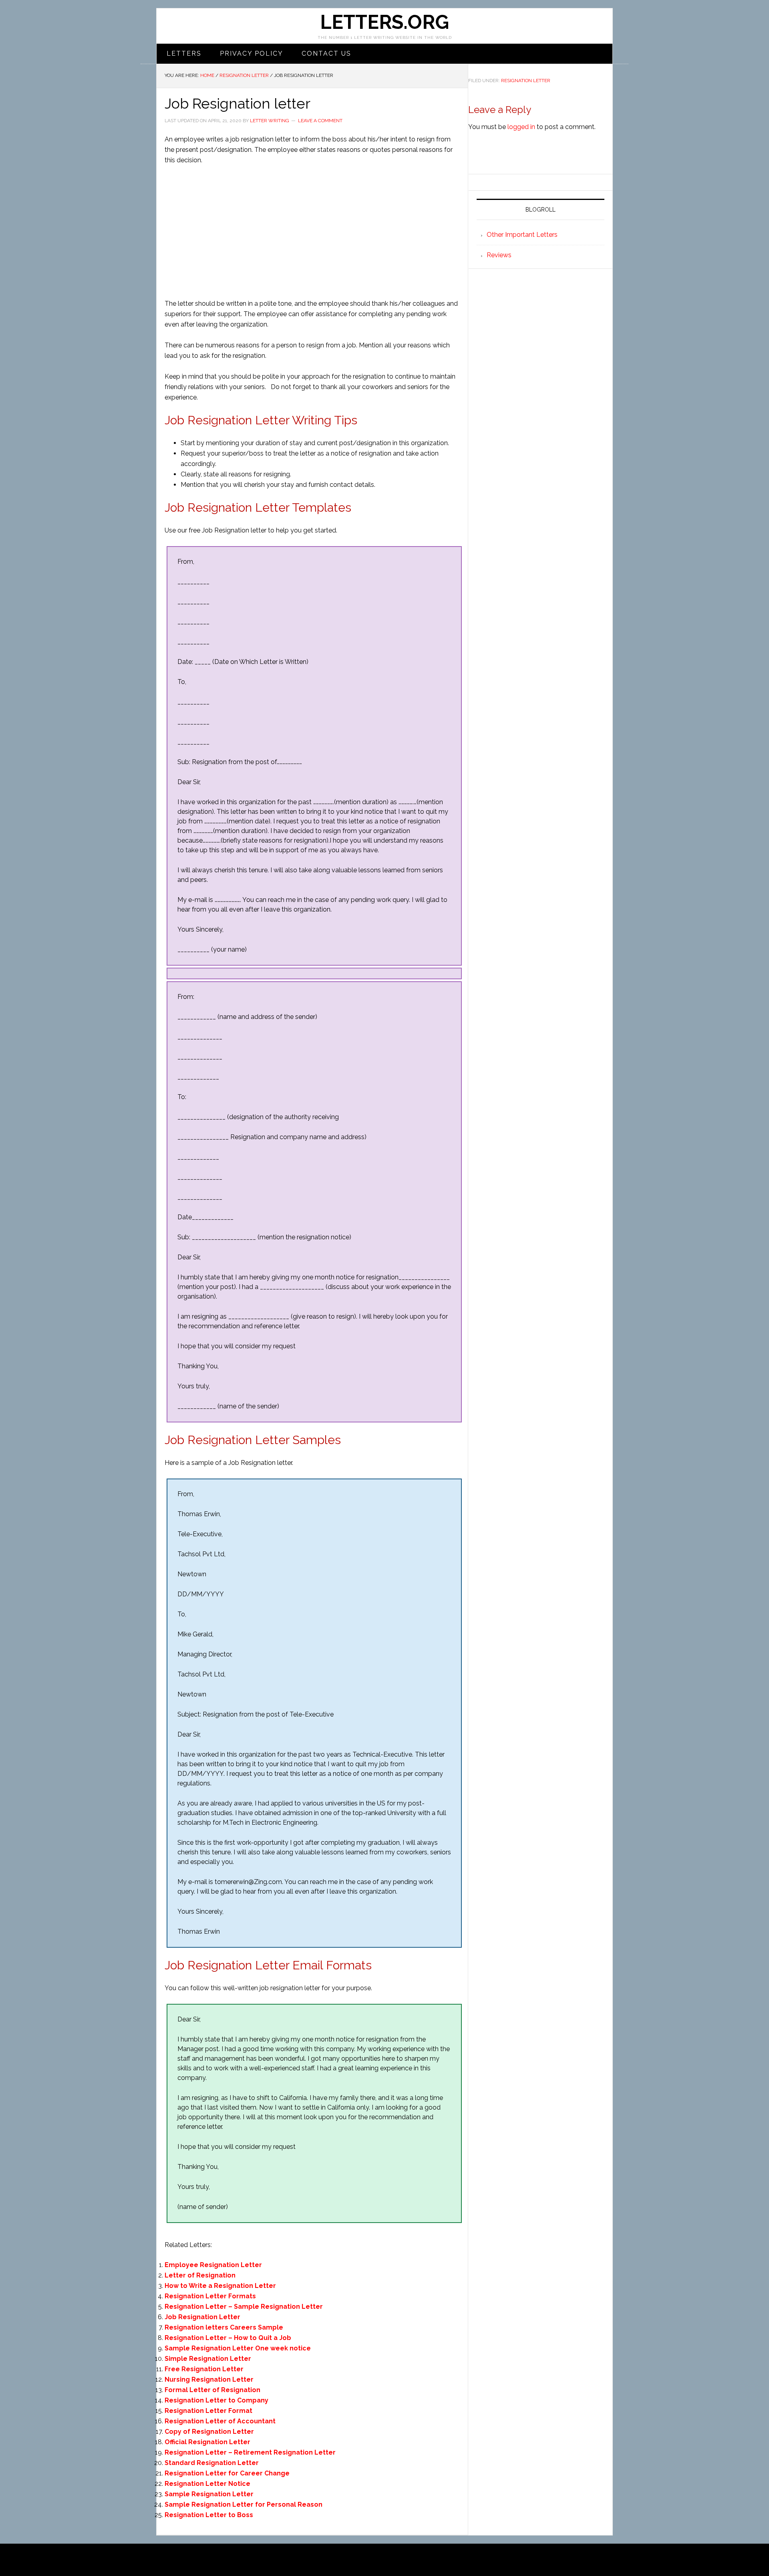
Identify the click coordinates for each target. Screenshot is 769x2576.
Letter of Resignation (200, 2275)
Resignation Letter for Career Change (227, 2473)
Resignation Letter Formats (210, 2296)
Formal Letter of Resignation (212, 2390)
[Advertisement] (312, 232)
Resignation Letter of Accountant (220, 2421)
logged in (521, 127)
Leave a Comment (320, 121)
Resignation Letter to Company (216, 2400)
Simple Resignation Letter (208, 2359)
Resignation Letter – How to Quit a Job (228, 2338)
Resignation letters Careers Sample (224, 2327)
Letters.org (384, 22)
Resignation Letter (526, 81)
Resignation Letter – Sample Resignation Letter (244, 2307)
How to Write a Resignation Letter (220, 2286)
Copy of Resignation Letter (209, 2432)
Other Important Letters (522, 235)
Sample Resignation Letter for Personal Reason (244, 2504)
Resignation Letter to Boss (209, 2515)
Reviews (499, 255)
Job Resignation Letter (202, 2317)
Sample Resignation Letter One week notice (238, 2348)
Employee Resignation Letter (213, 2265)
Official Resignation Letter (207, 2442)
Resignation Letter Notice (207, 2484)
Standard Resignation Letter (212, 2463)
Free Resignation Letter (204, 2369)
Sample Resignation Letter (209, 2494)
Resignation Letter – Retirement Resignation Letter (250, 2452)
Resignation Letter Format (208, 2411)
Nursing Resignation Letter (209, 2379)
